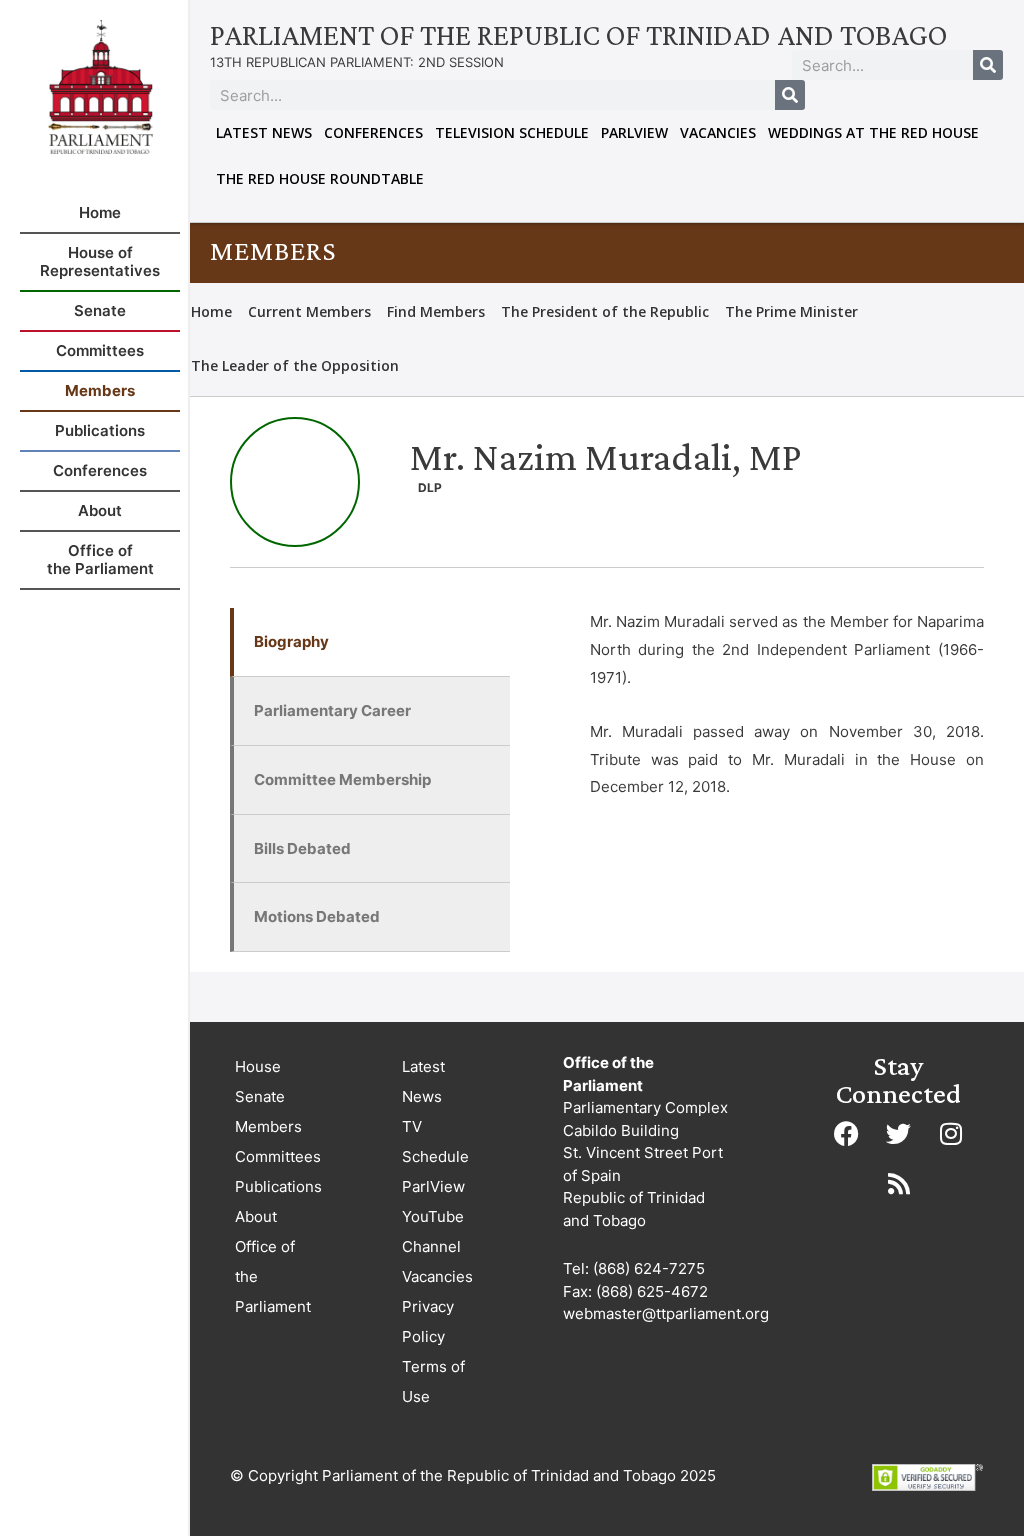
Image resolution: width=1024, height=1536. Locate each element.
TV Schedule (435, 1141)
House (258, 1066)
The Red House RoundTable (320, 178)
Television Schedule (512, 132)
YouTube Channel (433, 1231)
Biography (291, 641)
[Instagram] (951, 1133)
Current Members (309, 311)
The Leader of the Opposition (295, 365)
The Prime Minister (791, 311)
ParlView (634, 132)
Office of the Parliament (273, 1276)
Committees (278, 1156)
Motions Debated (317, 916)
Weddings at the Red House (873, 132)
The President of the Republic (605, 311)
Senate (260, 1096)
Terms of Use (433, 1381)
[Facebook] (847, 1133)
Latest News (264, 132)
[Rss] (899, 1183)
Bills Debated (302, 848)
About (256, 1216)
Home (211, 311)
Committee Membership (342, 779)
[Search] (988, 65)
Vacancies (718, 132)
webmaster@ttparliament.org (666, 1313)
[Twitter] (899, 1133)
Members (268, 1126)
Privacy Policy (428, 1321)
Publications (278, 1186)
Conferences (373, 132)
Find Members (436, 311)
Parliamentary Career (332, 710)
